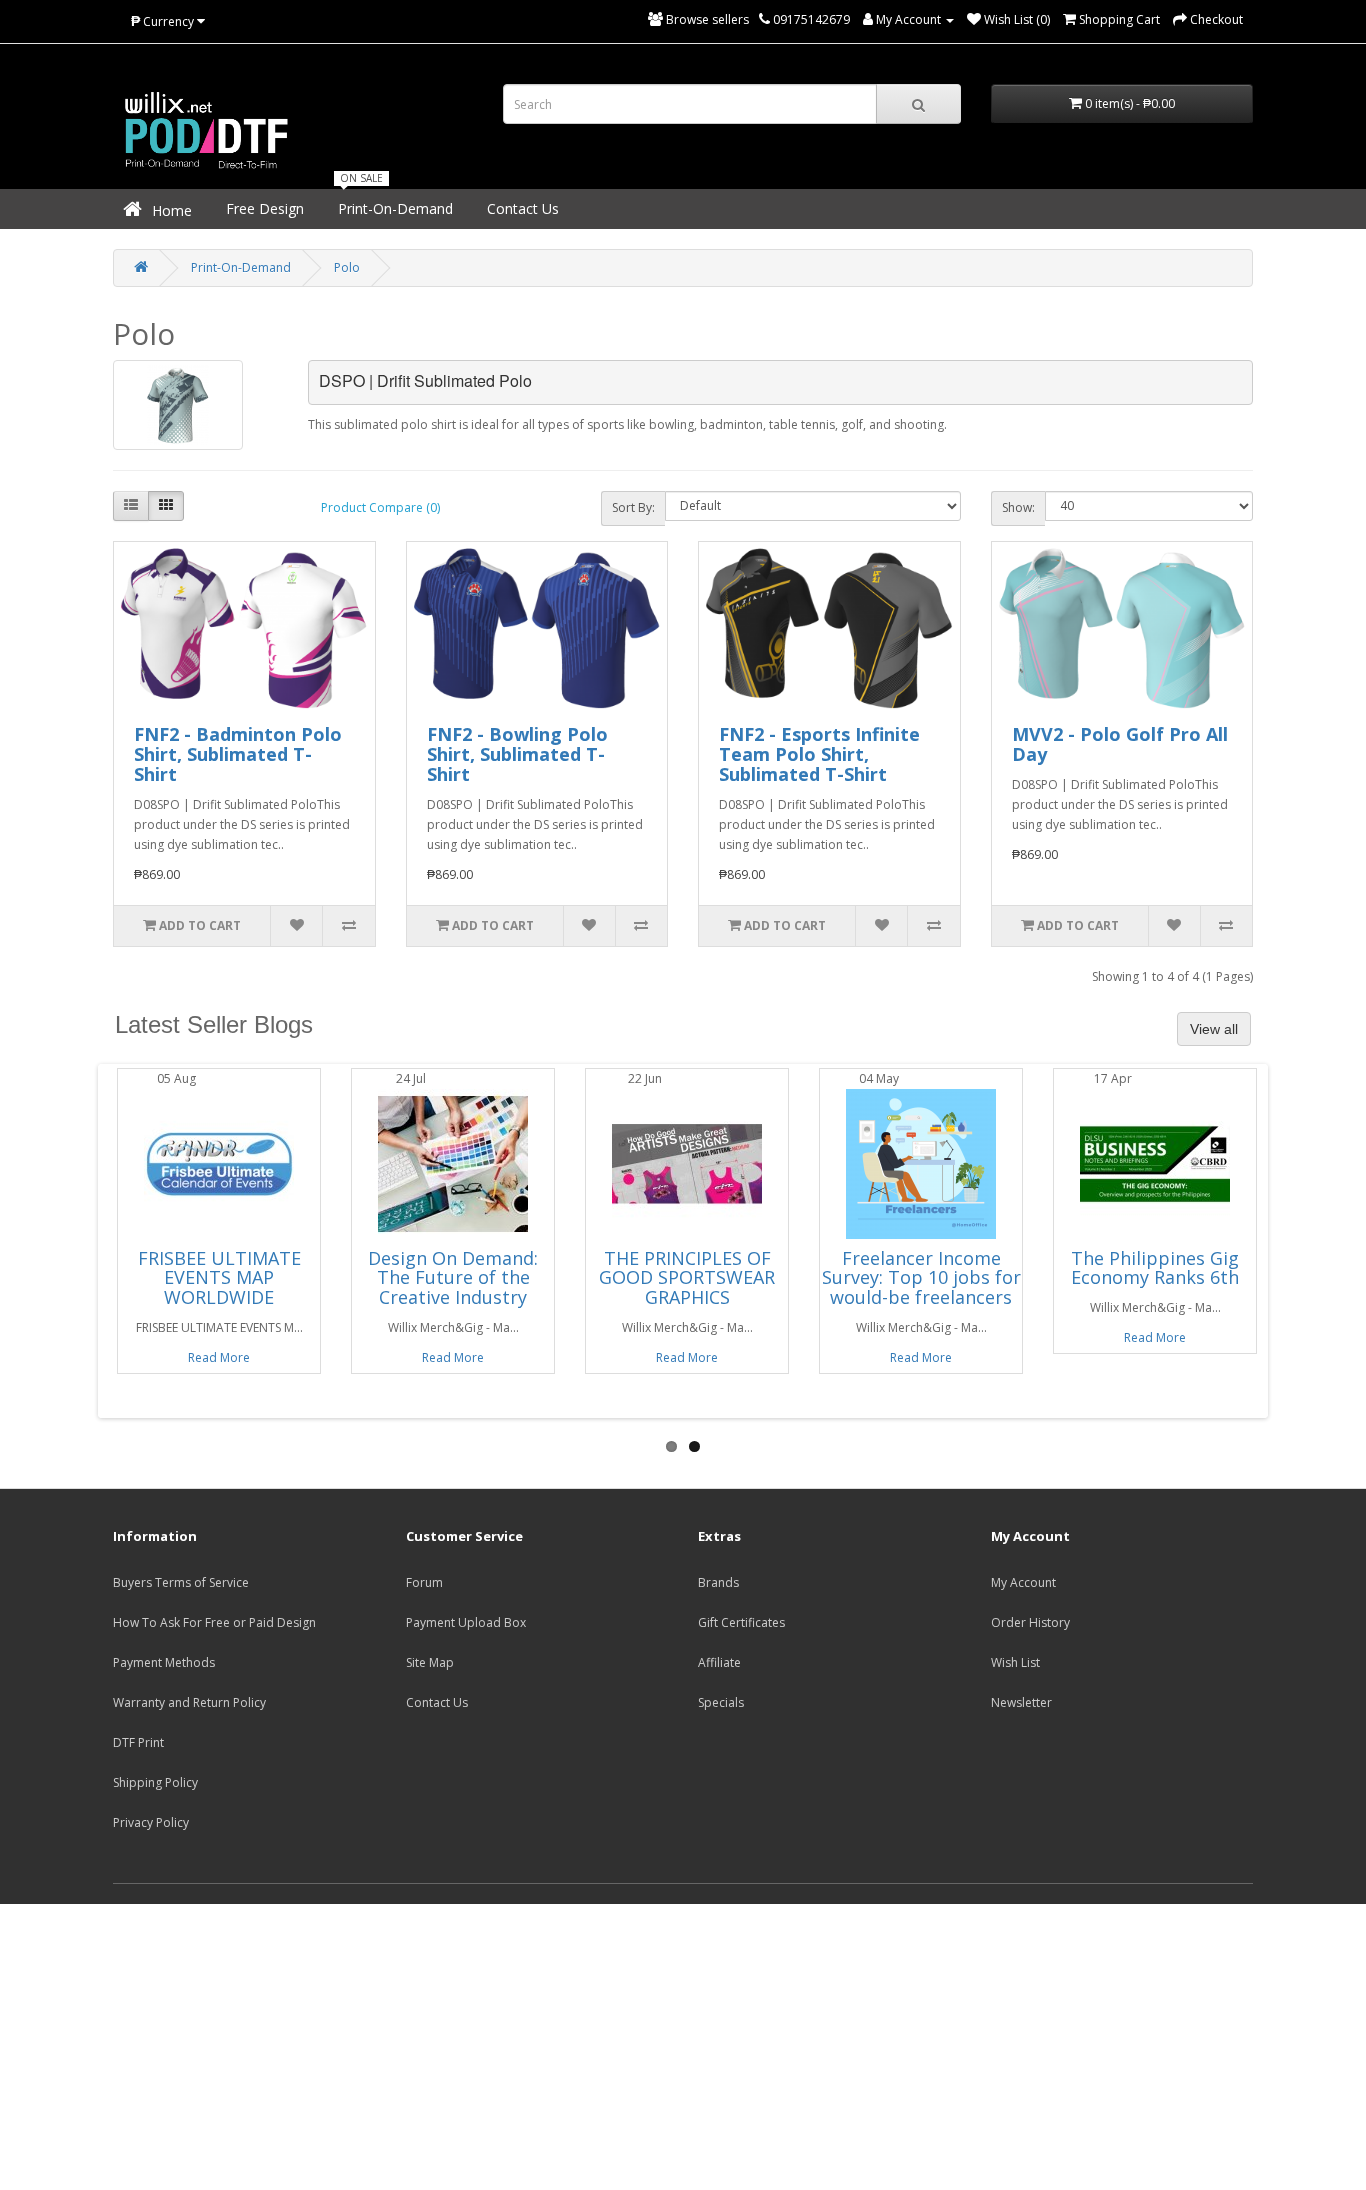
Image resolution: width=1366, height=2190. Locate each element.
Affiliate (719, 1662)
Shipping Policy (155, 1782)
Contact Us (521, 208)
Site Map (430, 1662)
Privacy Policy (151, 1822)
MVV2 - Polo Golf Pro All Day (1120, 744)
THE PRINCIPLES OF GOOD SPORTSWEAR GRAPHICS (687, 1278)
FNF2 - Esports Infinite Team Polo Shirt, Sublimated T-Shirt (819, 754)
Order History (1030, 1622)
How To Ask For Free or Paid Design (214, 1622)
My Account (1023, 1582)
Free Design (263, 208)
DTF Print (138, 1742)
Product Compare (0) (380, 507)
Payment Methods (164, 1662)
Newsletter (1021, 1702)
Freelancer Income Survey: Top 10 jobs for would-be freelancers (921, 1278)
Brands (718, 1582)
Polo (347, 267)
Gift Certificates (741, 1622)
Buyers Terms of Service (181, 1582)
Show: (1018, 507)
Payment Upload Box (466, 1622)
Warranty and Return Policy (189, 1702)
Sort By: (633, 507)
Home (170, 210)
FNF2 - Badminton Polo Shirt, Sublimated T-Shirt (238, 754)
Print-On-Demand (393, 208)
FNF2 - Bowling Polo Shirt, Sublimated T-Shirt (517, 754)
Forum (424, 1582)
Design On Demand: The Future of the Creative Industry (453, 1278)
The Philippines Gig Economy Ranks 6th (1155, 1268)
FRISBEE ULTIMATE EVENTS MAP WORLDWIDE (219, 1278)
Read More (219, 1357)
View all (1214, 1029)
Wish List (1015, 1662)
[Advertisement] (683, 2044)
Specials (721, 1702)
